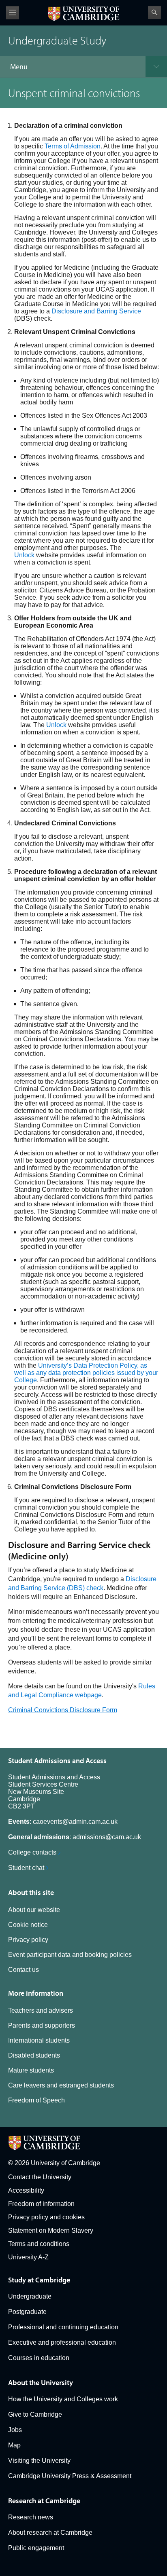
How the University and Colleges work (63, 2399)
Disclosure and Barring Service (96, 311)
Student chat (26, 1868)
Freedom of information (41, 2204)
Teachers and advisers (41, 2010)
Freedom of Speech (36, 2100)
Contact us (24, 1970)
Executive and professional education (62, 2342)
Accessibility (26, 2190)
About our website (34, 1910)
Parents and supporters (42, 2025)
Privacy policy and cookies (46, 2217)
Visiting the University (39, 2461)
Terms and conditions (39, 2244)
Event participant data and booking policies (70, 1955)
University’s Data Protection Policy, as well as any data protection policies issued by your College (86, 1373)
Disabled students (34, 2055)
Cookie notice (28, 1925)
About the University (41, 2382)
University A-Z (28, 2257)
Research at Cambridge (44, 2501)
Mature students (31, 2070)
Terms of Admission (73, 146)
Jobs (15, 2430)
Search (154, 13)
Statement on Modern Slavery (51, 2230)
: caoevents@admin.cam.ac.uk (63, 1822)
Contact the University (40, 2177)
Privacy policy (28, 1940)
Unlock (24, 555)
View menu (13, 13)
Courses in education (39, 2358)
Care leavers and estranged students (61, 2085)
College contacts (32, 1852)
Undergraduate (30, 2296)
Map (14, 2445)
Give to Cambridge (35, 2414)
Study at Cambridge (39, 2280)
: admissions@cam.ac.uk (75, 1837)
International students (39, 2040)
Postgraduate (27, 2312)
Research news (31, 2517)
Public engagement (36, 2548)
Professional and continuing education (63, 2327)
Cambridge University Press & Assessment (70, 2476)
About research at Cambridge (50, 2533)
